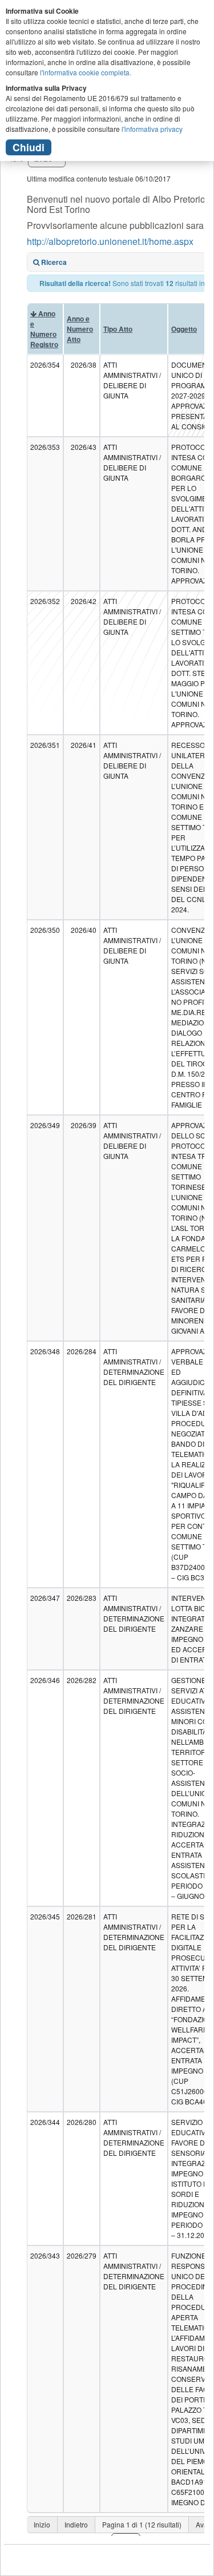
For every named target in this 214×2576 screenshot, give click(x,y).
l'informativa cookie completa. (86, 72)
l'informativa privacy (152, 129)
